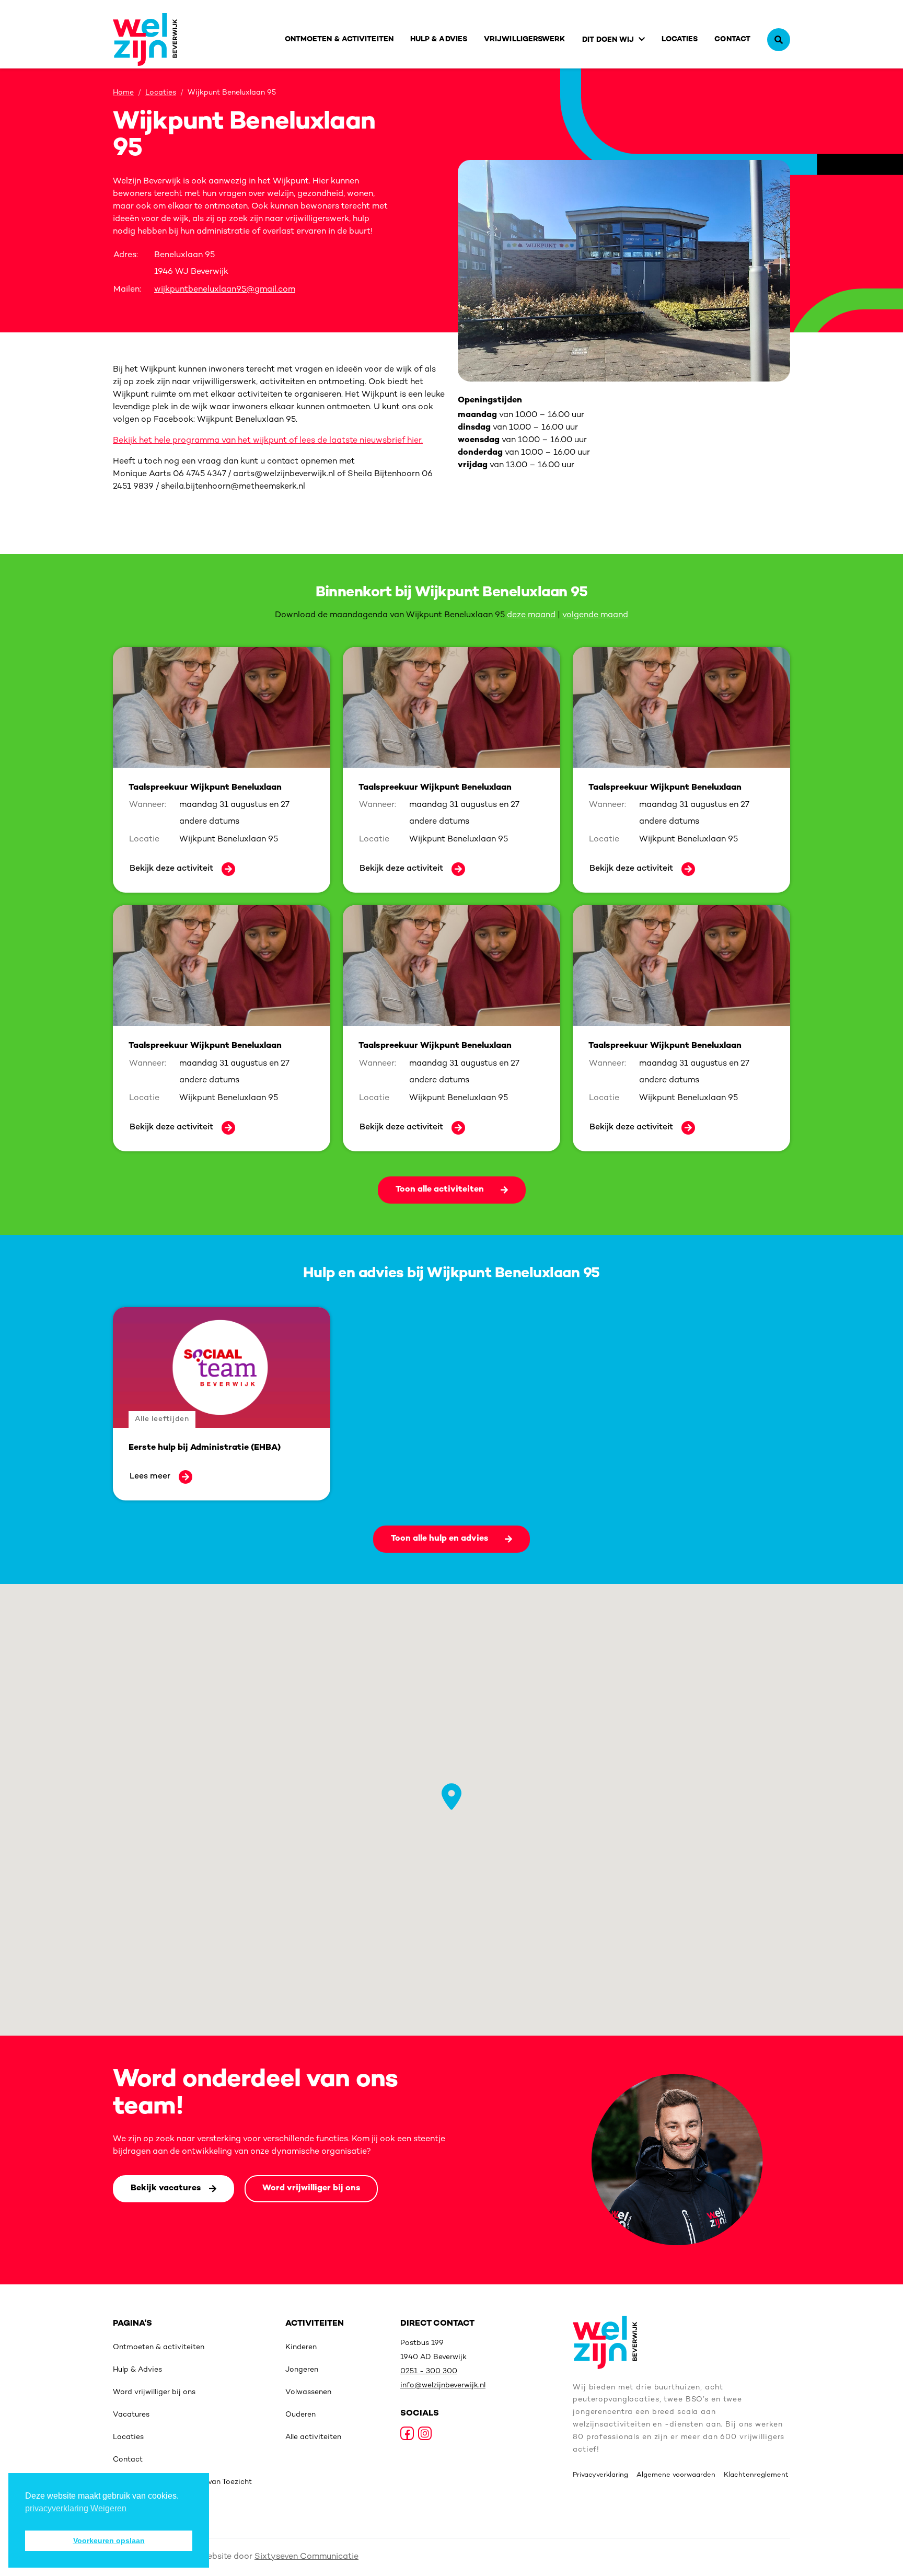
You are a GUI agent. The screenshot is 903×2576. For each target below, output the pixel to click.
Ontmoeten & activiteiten (339, 39)
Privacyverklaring (600, 2475)
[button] (451, 1797)
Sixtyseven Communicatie (306, 2557)
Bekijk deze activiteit (171, 869)
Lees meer (150, 1477)
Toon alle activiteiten (440, 1190)
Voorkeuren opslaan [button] (109, 2540)
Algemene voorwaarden (676, 2475)
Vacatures (131, 2415)
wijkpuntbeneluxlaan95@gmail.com (225, 290)
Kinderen (301, 2347)
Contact (732, 39)
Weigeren (108, 2508)
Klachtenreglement (756, 2475)
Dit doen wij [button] (608, 40)
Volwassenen (308, 2392)
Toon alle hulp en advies (439, 1539)
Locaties (680, 39)
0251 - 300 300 (429, 2371)
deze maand (531, 615)
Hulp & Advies (439, 39)
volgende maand (595, 615)
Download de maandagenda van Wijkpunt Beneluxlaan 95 (390, 615)
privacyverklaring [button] (57, 2508)
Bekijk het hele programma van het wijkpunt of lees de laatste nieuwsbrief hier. (268, 441)
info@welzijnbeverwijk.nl (443, 2386)
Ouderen (300, 2415)
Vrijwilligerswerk (525, 39)
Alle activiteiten (313, 2437)
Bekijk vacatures (166, 2188)
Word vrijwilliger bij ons (311, 2188)
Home (123, 93)
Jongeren (302, 2370)
